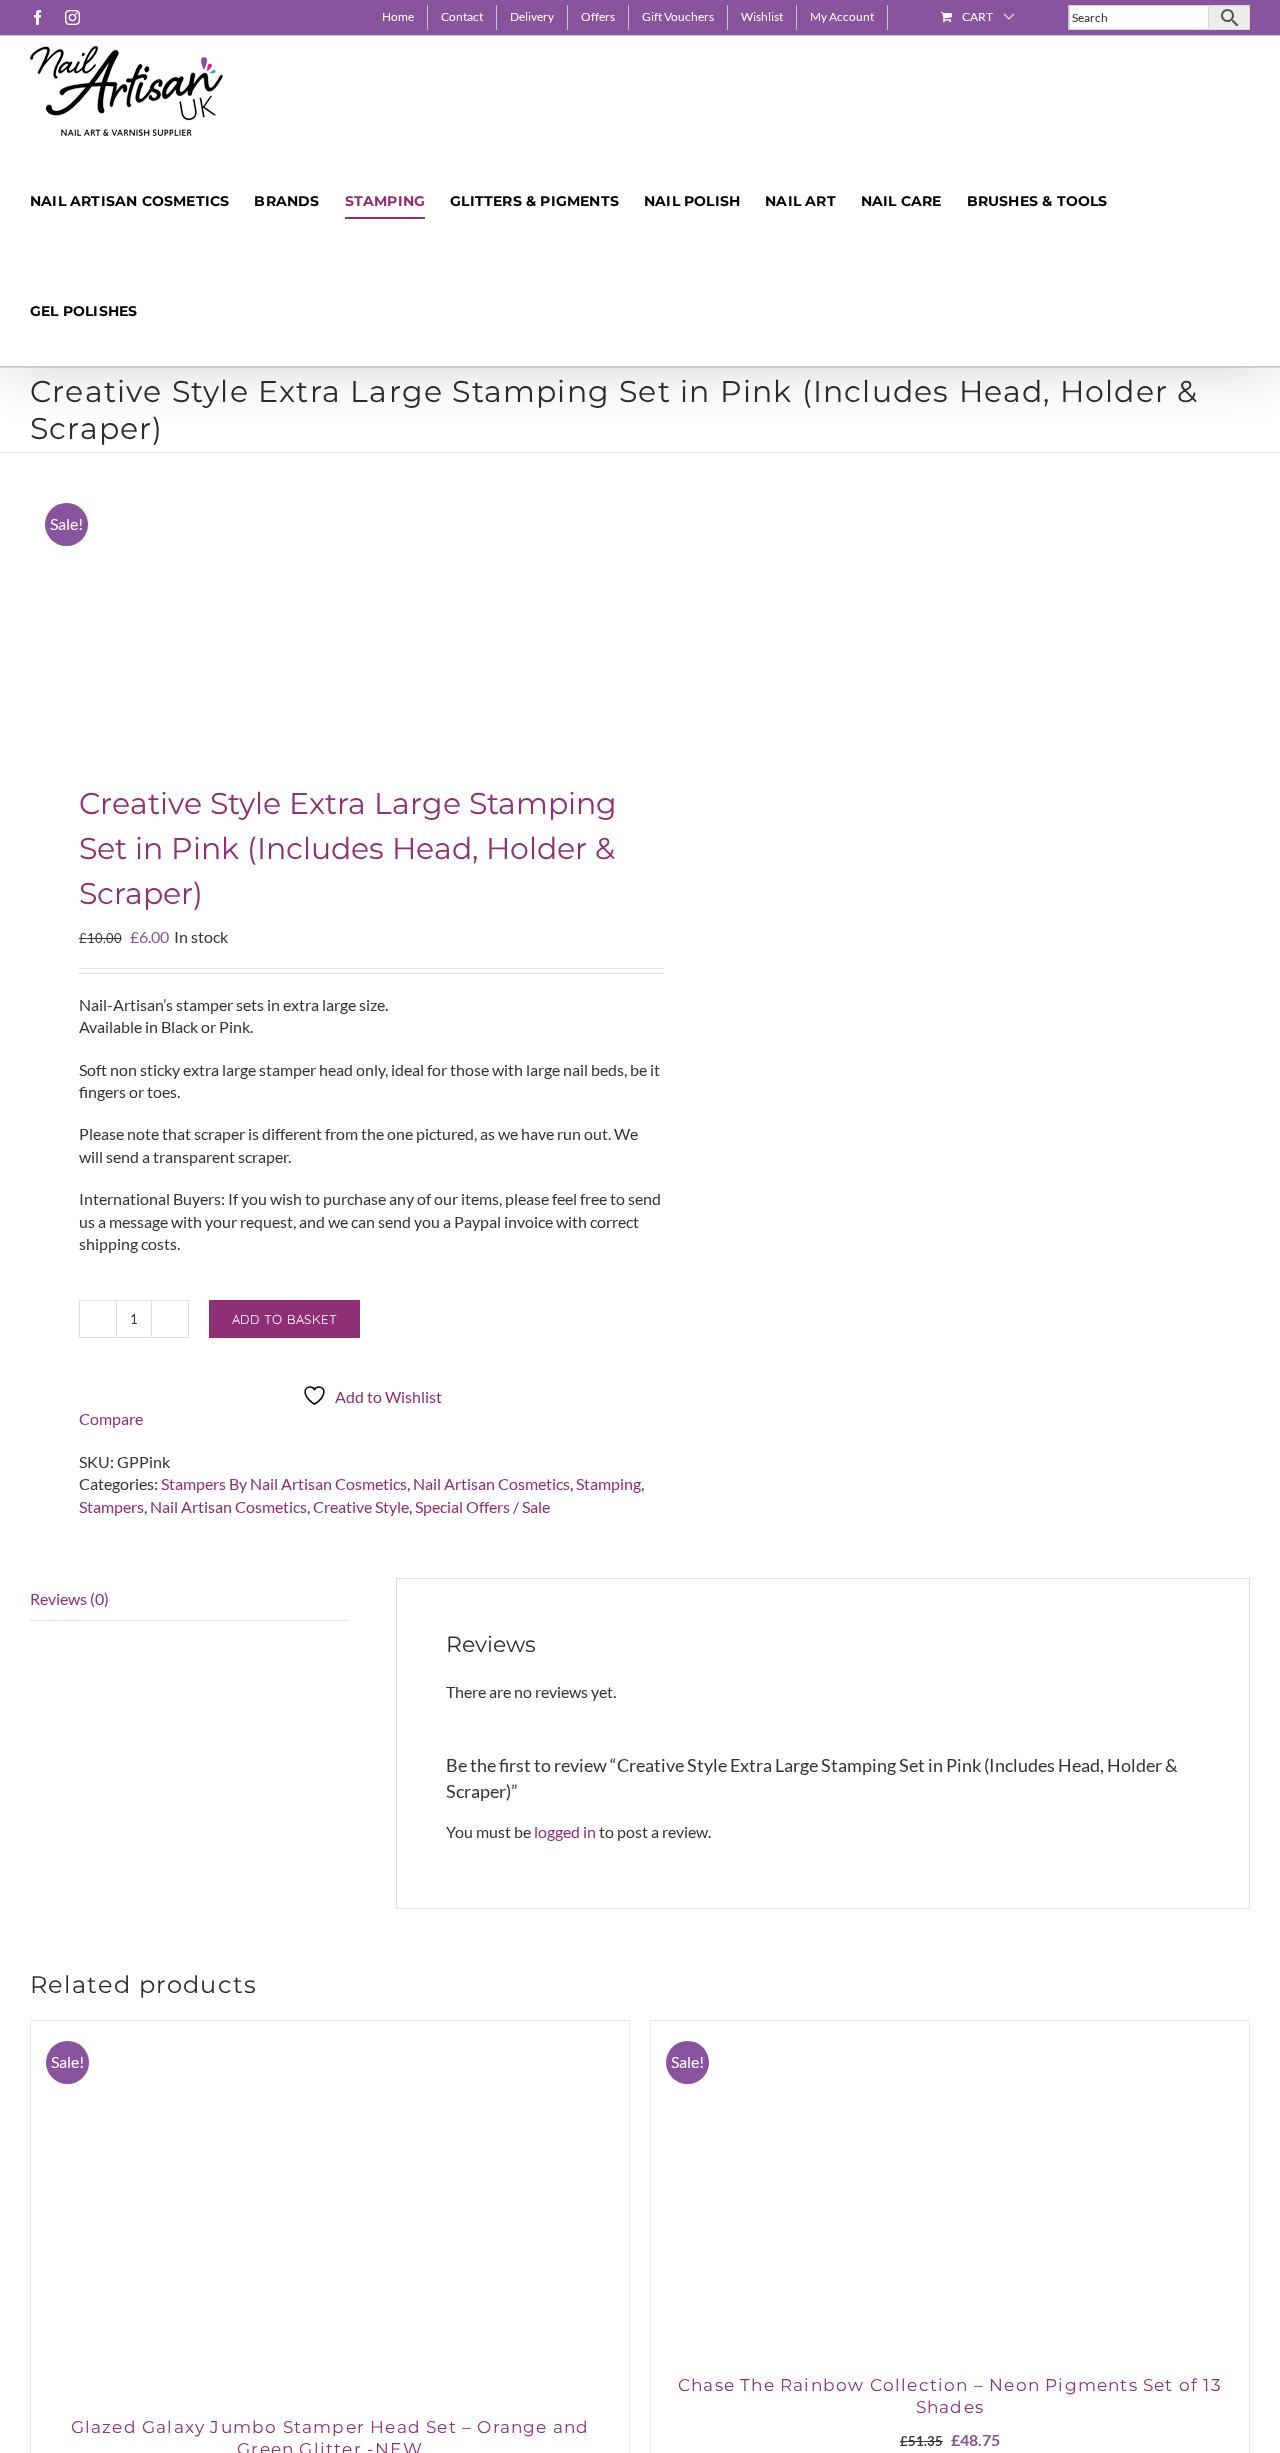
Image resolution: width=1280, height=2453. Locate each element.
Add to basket (285, 1319)
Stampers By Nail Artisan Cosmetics (284, 1483)
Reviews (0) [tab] (69, 1598)
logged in (565, 1831)
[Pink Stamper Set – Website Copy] (323, 622)
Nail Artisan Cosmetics (491, 1483)
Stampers (111, 1506)
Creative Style (361, 1506)
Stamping (608, 1483)
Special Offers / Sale (482, 1506)
